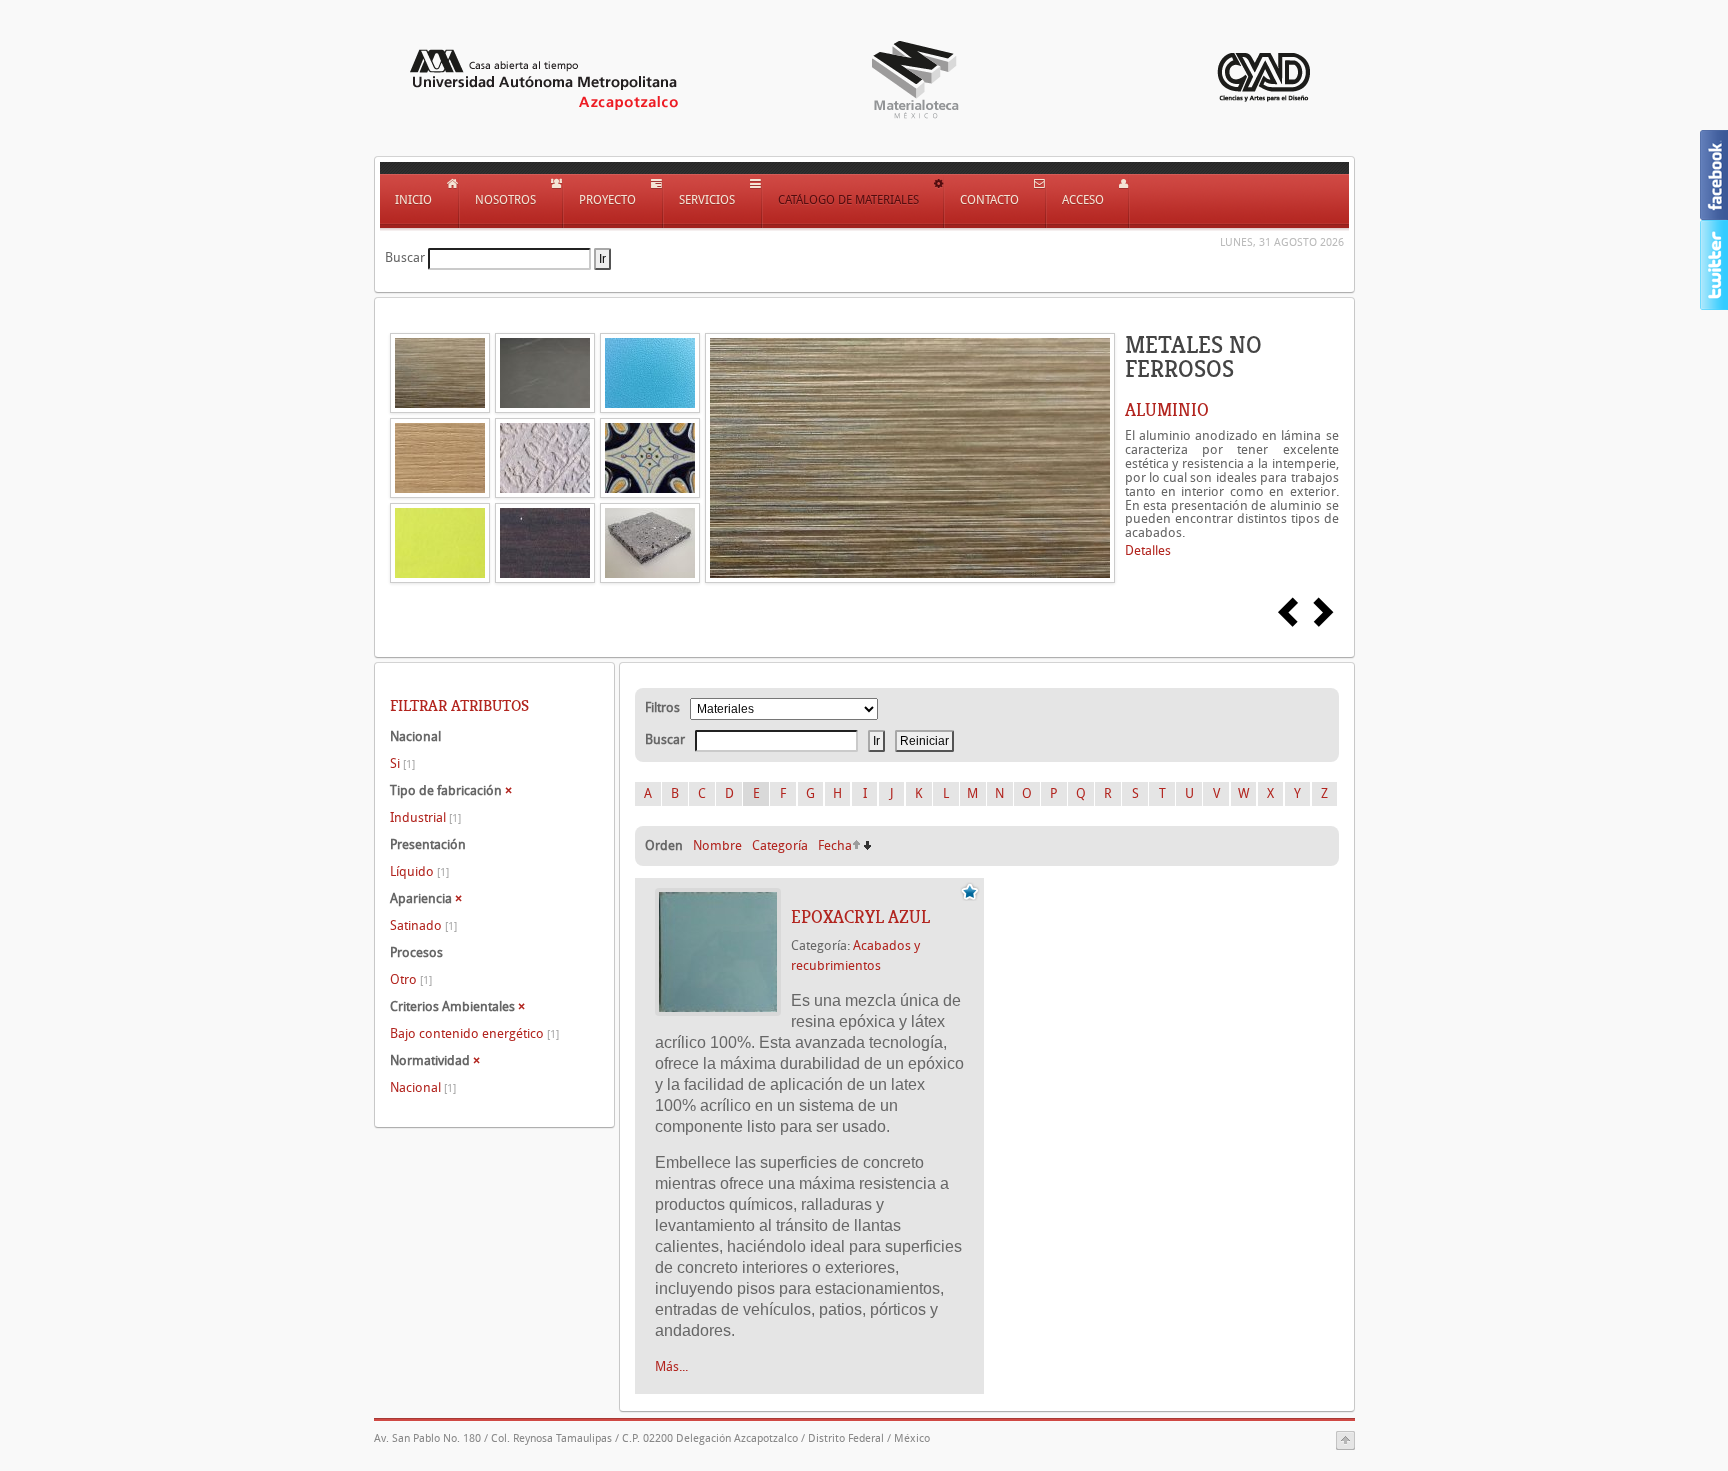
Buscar (405, 257)
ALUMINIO (1167, 410)
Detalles (1148, 550)
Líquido (419, 871)
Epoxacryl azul (860, 917)
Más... (671, 1366)
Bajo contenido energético (474, 1033)
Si (402, 763)
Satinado (423, 925)
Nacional (423, 1087)
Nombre (717, 845)
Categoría (780, 845)
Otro (411, 979)
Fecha (835, 845)
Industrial (425, 817)
